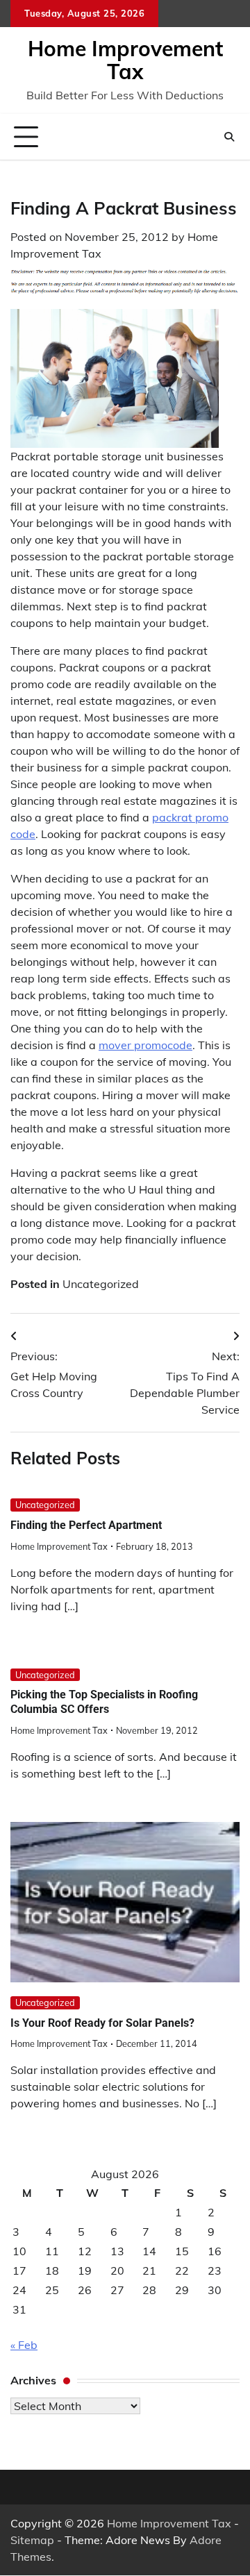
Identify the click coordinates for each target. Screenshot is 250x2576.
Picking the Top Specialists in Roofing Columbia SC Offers (104, 1702)
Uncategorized (101, 1284)
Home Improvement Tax (125, 60)
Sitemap (32, 2540)
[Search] (229, 137)
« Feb (24, 2345)
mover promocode (145, 1045)
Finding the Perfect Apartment (86, 1525)
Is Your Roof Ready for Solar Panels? (102, 2023)
